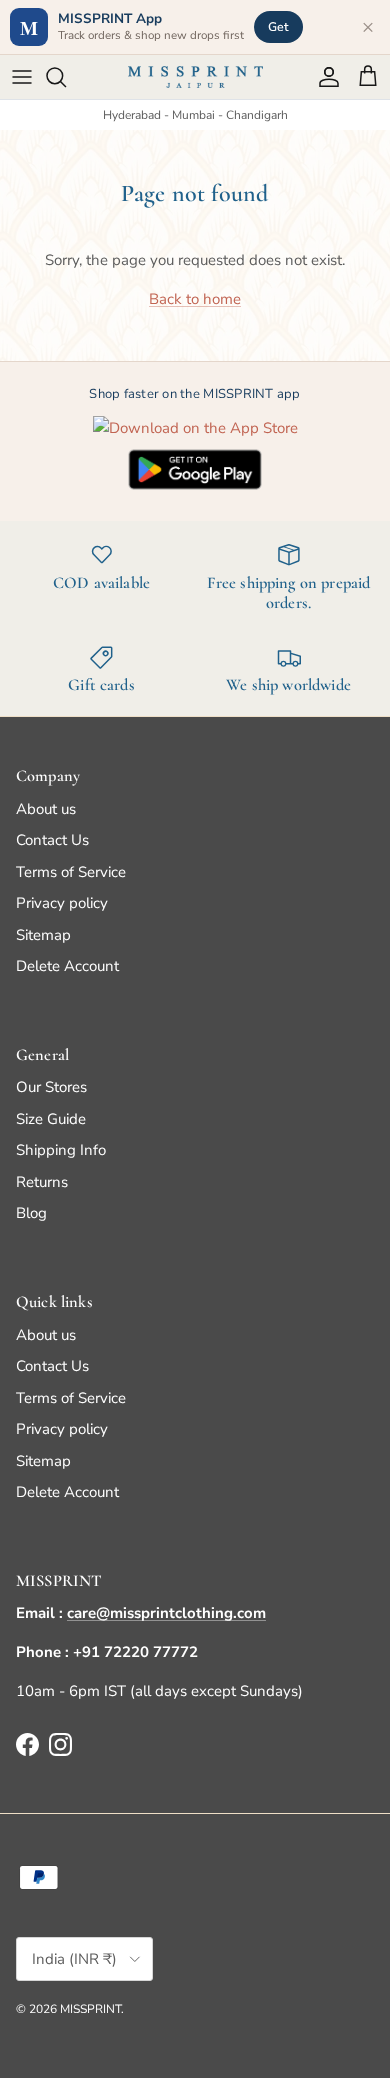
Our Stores (51, 1087)
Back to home (195, 299)
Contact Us (52, 840)
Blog (31, 1213)
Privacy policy (62, 903)
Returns (42, 1182)
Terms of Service (71, 872)
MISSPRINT (90, 2009)
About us (46, 809)
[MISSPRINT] (195, 77)
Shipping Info (61, 1150)
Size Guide (51, 1119)
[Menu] (22, 77)
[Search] (66, 77)
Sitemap (43, 935)
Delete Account (67, 966)
